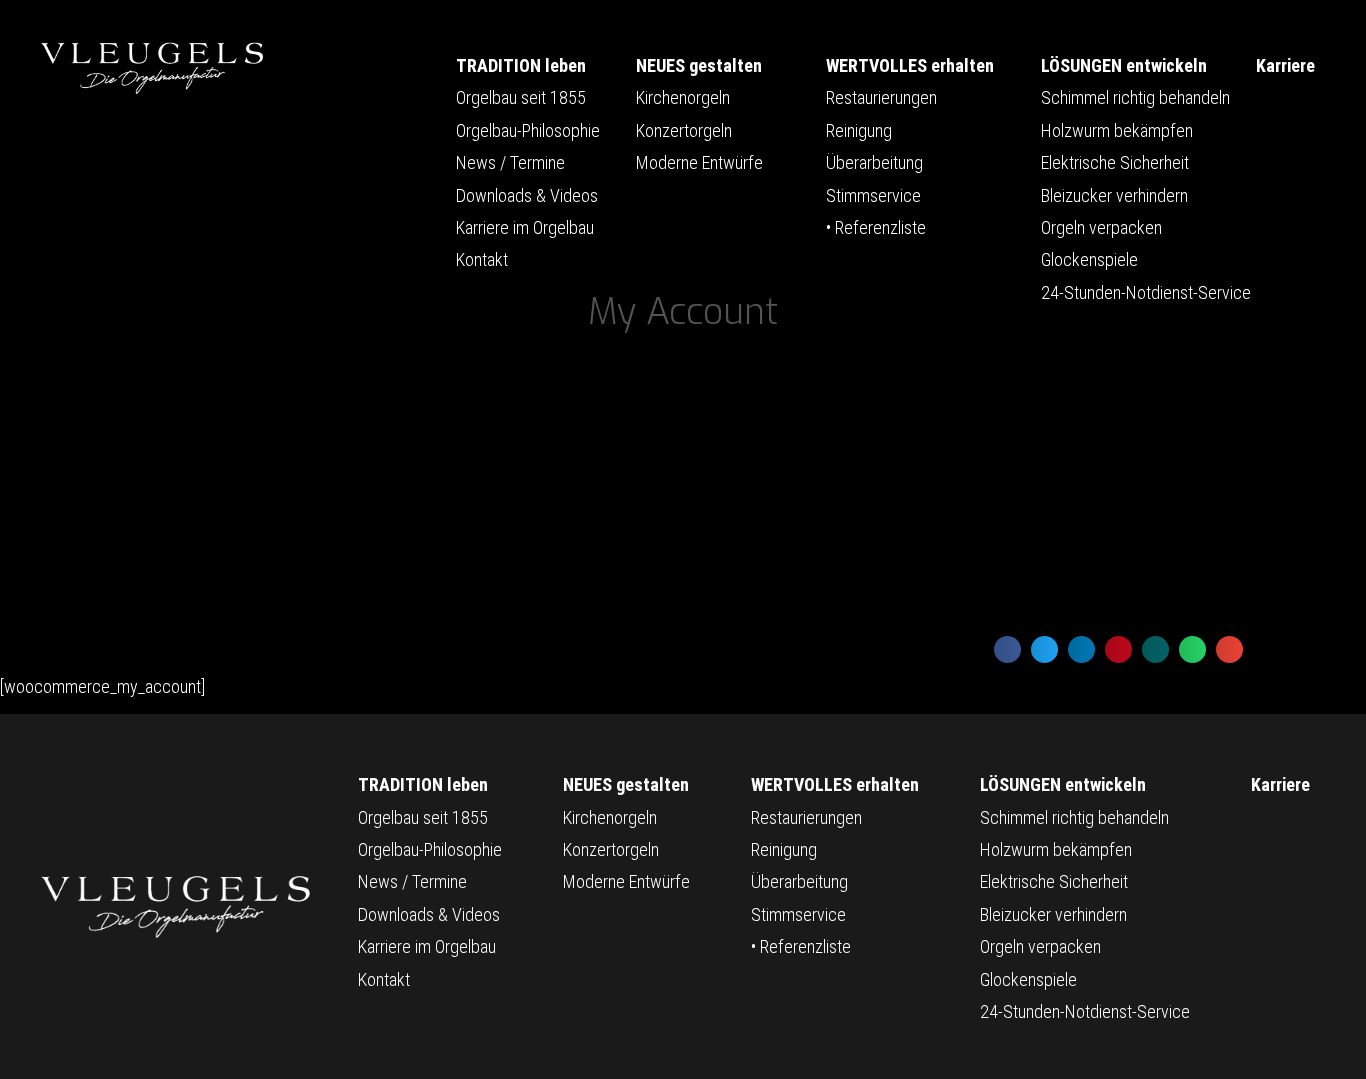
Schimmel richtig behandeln (1135, 97)
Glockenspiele (1089, 259)
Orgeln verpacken (1101, 227)
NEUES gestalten (699, 65)
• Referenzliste (876, 227)
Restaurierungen (881, 97)
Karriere (1285, 65)
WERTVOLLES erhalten (910, 65)
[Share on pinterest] (1118, 649)
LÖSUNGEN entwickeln (1124, 65)
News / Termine (510, 162)
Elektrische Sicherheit (1115, 162)
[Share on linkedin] (1081, 649)
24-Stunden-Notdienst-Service (1146, 292)
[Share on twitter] (1044, 649)
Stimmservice (873, 195)
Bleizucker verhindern (1114, 195)
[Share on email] (1229, 649)
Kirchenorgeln (683, 97)
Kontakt (482, 259)
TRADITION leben (521, 65)
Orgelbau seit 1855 (521, 97)
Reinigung (859, 130)
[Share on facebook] (1007, 649)
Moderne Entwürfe (699, 162)
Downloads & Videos (527, 195)
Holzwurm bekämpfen (1117, 130)
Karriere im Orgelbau (525, 227)
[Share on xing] (1155, 649)
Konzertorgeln (684, 130)
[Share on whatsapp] (1192, 649)
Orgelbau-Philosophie (528, 130)
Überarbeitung (874, 162)
